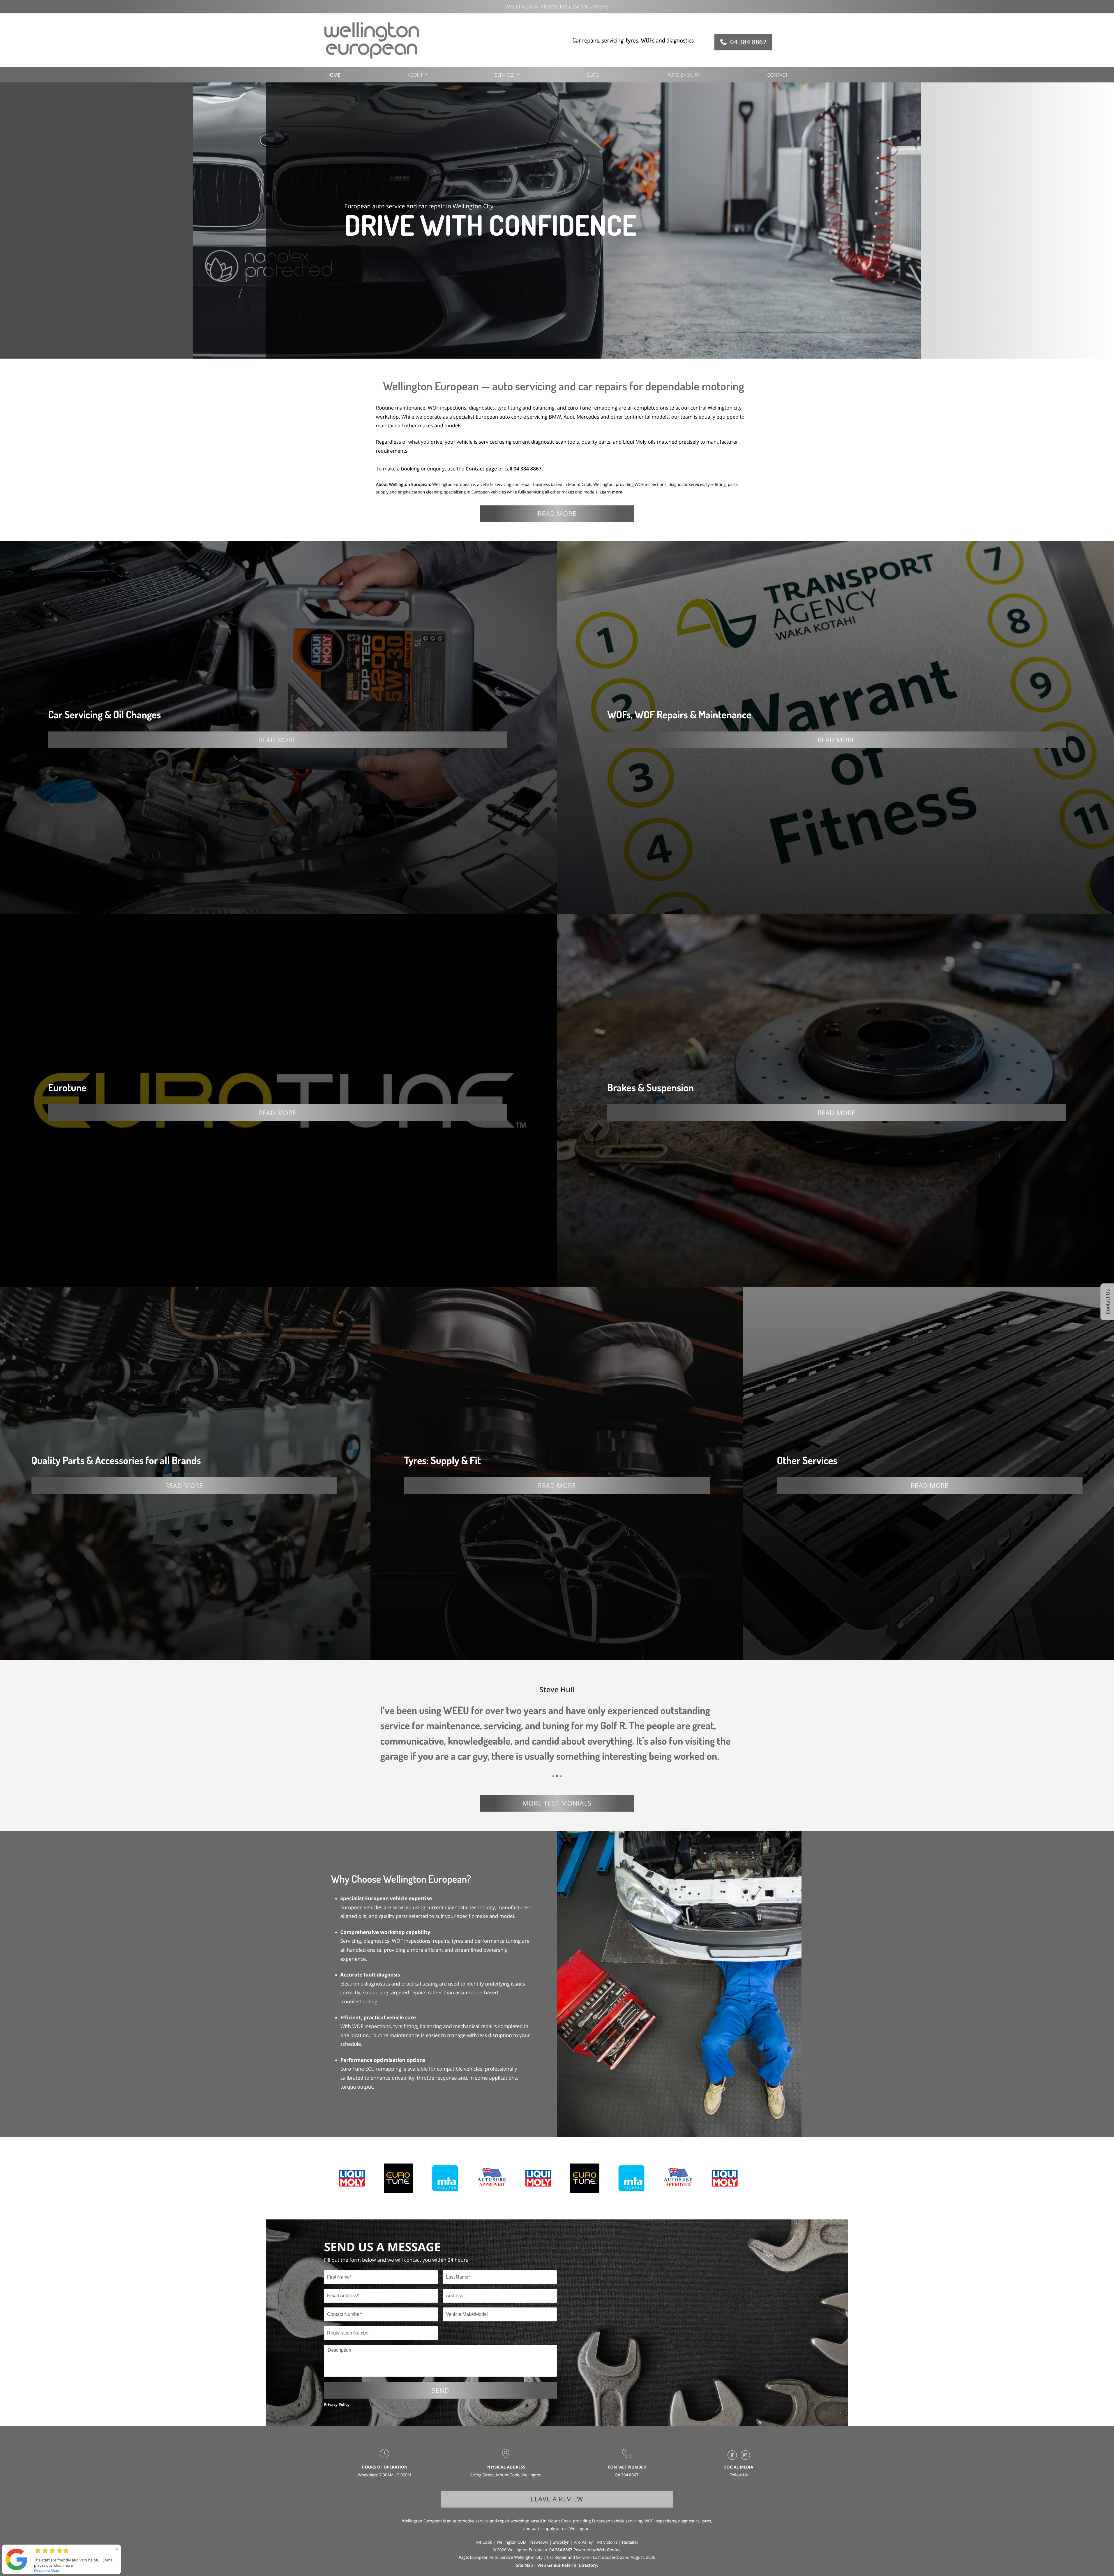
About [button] (415, 75)
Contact (777, 75)
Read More (277, 740)
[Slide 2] (557, 1776)
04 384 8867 (748, 42)
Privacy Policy (337, 2404)
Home (333, 75)
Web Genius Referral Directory (567, 2565)
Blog (593, 75)
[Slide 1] (553, 1776)
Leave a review (557, 2499)
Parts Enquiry (683, 75)
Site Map (524, 2565)
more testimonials (557, 1803)
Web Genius (609, 2550)
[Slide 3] (561, 1776)
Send (441, 2390)
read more (557, 514)
